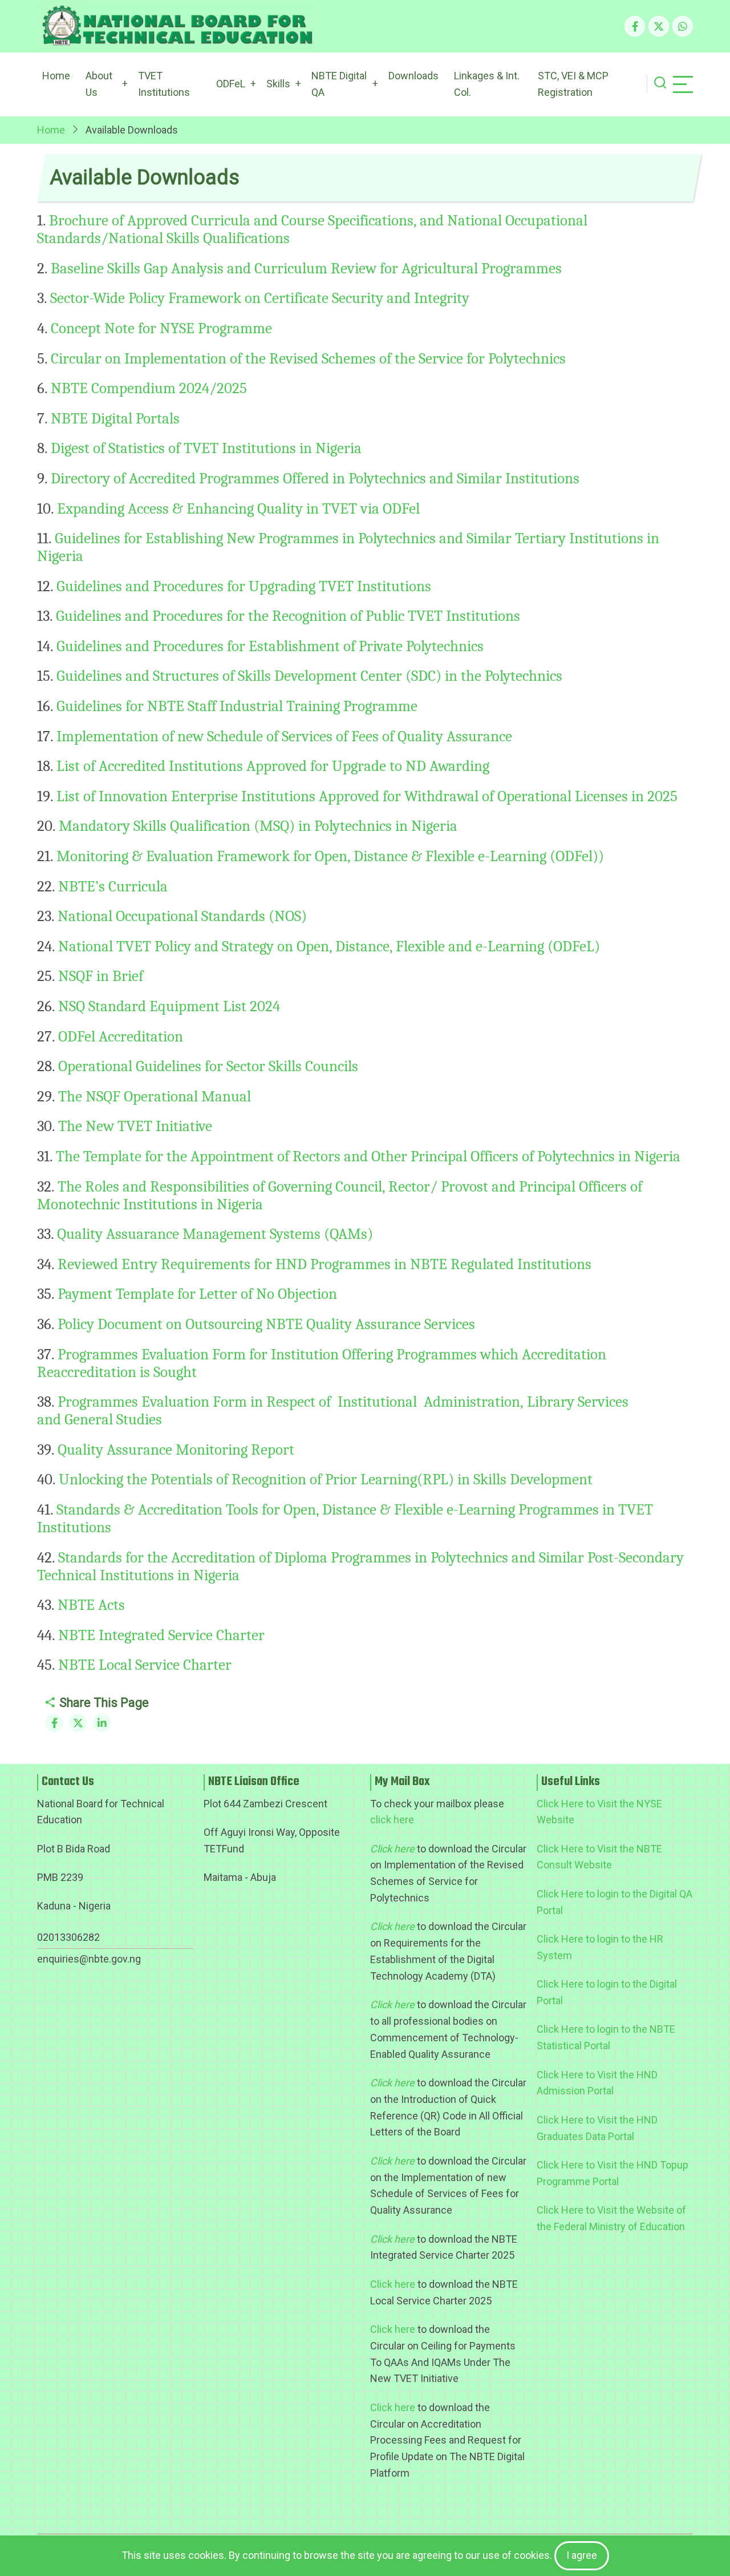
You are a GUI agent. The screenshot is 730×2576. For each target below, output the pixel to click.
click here (392, 1820)
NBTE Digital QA (339, 84)
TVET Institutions (164, 84)
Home (56, 76)
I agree (582, 2555)
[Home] (177, 26)
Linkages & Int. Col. (487, 84)
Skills (278, 84)
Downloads (413, 76)
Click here (393, 2284)
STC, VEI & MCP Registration (573, 84)
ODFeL (231, 84)
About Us (99, 84)
